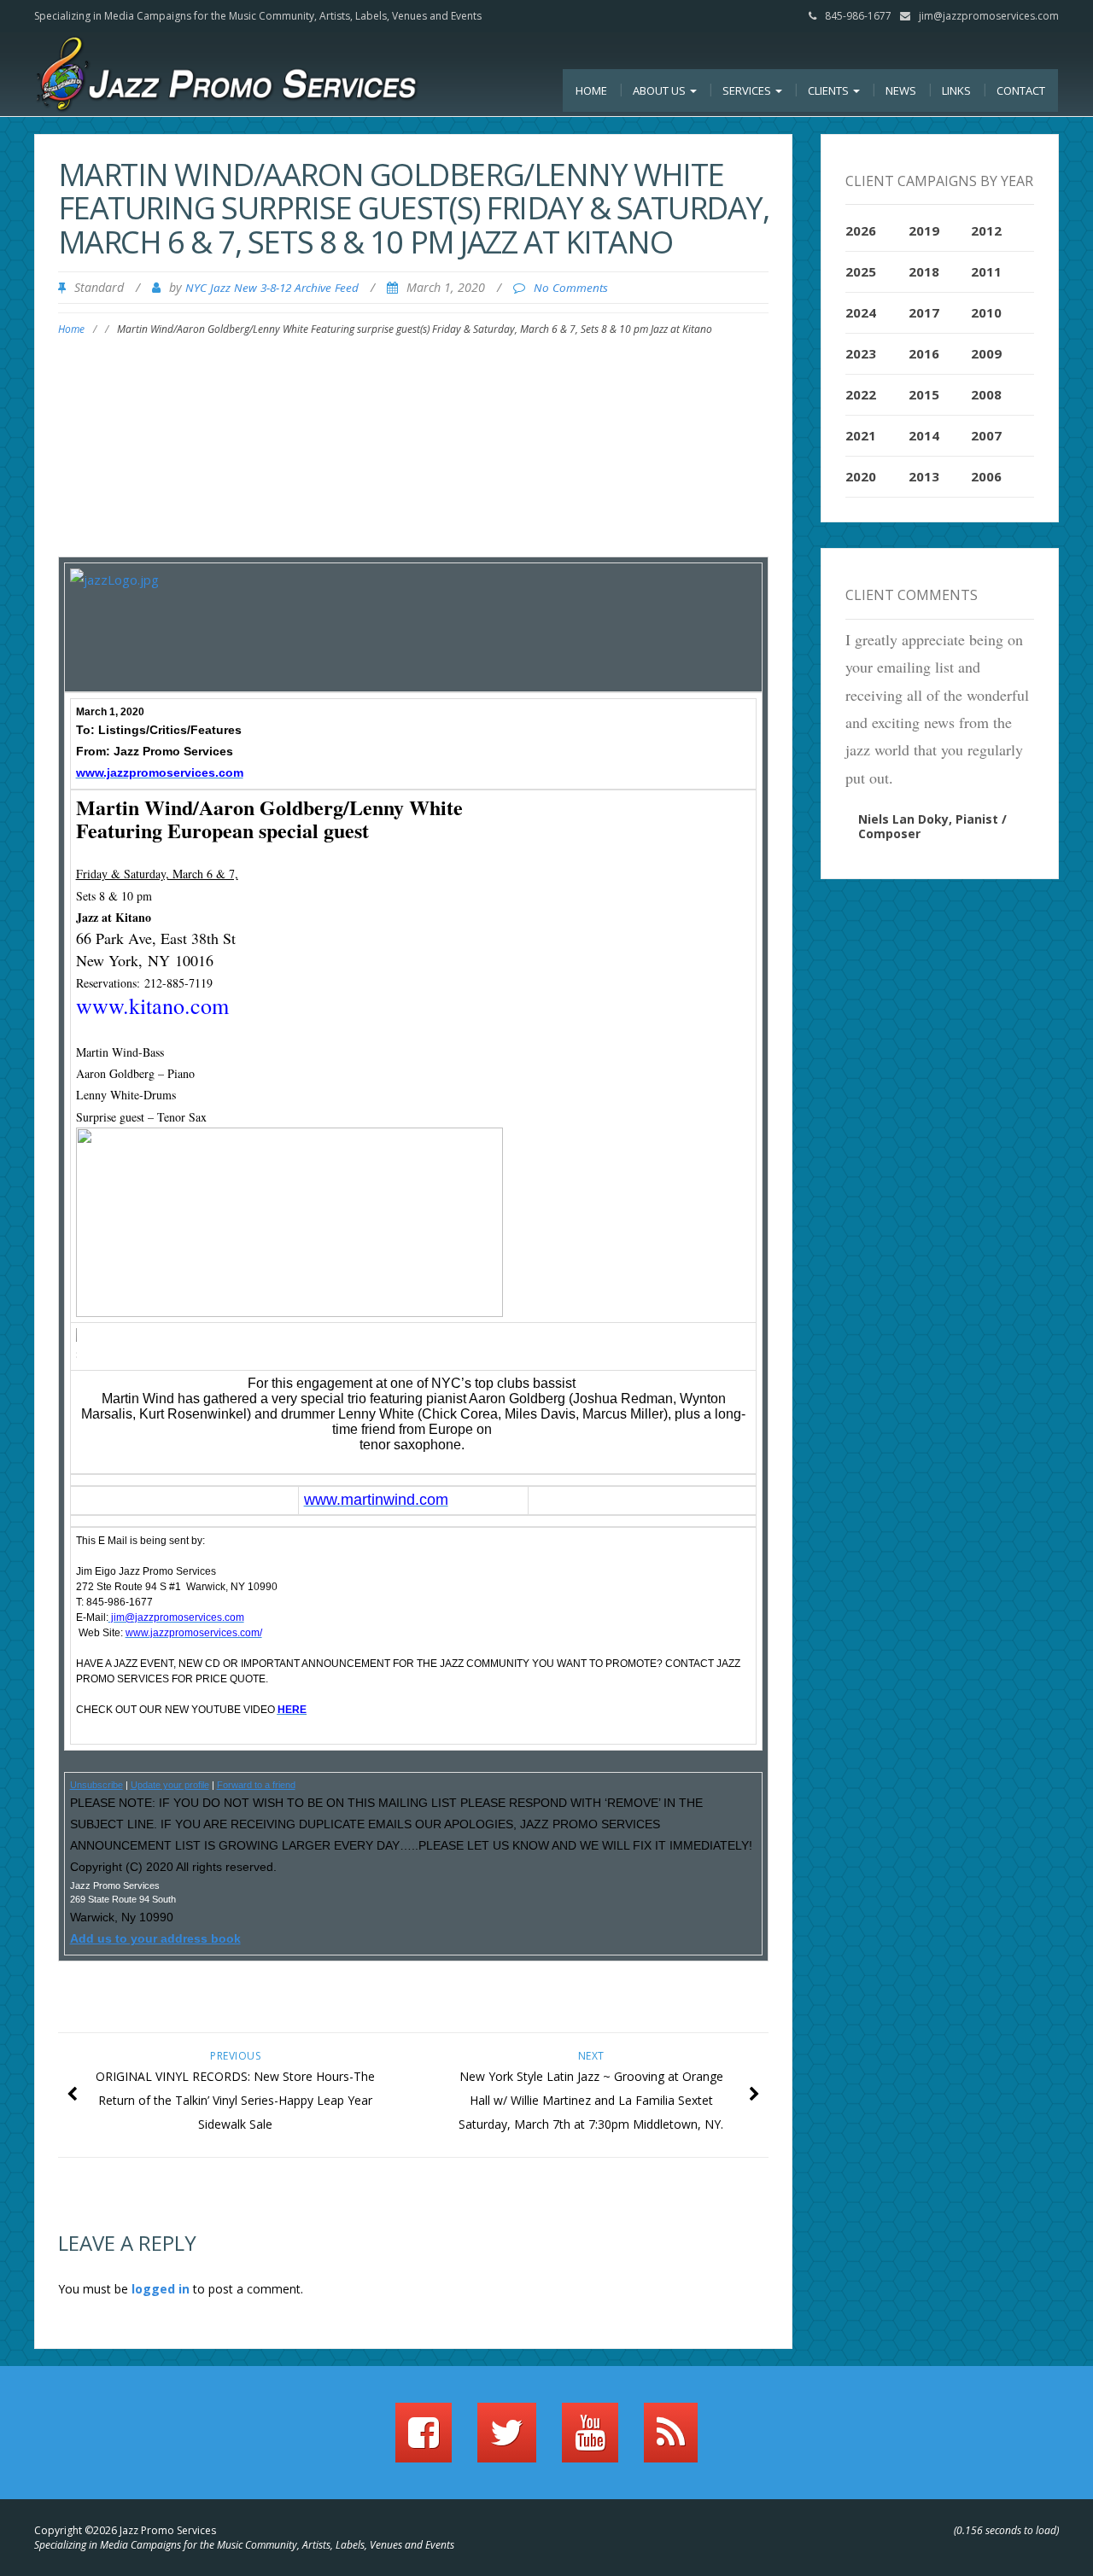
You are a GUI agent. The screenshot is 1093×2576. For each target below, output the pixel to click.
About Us (660, 90)
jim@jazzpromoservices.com (989, 16)
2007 (986, 435)
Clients (830, 90)
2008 (986, 394)
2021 (861, 435)
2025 (861, 271)
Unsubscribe (96, 1785)
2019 (924, 230)
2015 (924, 394)
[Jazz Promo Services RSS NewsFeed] (671, 2440)
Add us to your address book (155, 1938)
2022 (861, 394)
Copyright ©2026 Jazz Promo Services (125, 2530)
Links (956, 90)
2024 (861, 312)
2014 (924, 435)
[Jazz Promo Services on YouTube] (590, 2440)
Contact (1021, 90)
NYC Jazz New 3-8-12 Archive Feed (272, 288)
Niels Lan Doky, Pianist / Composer (932, 826)
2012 (986, 230)
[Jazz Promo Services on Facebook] (424, 2440)
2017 (924, 312)
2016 (924, 353)
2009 (986, 353)
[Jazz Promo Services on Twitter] (507, 2440)
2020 (861, 476)
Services (748, 90)
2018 (924, 271)
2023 (861, 353)
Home (591, 90)
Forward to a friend (256, 1785)
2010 (986, 312)
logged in (161, 2289)
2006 (986, 476)
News (901, 90)
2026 (861, 230)
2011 (986, 271)
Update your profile (170, 1785)
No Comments (571, 288)
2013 (924, 476)
